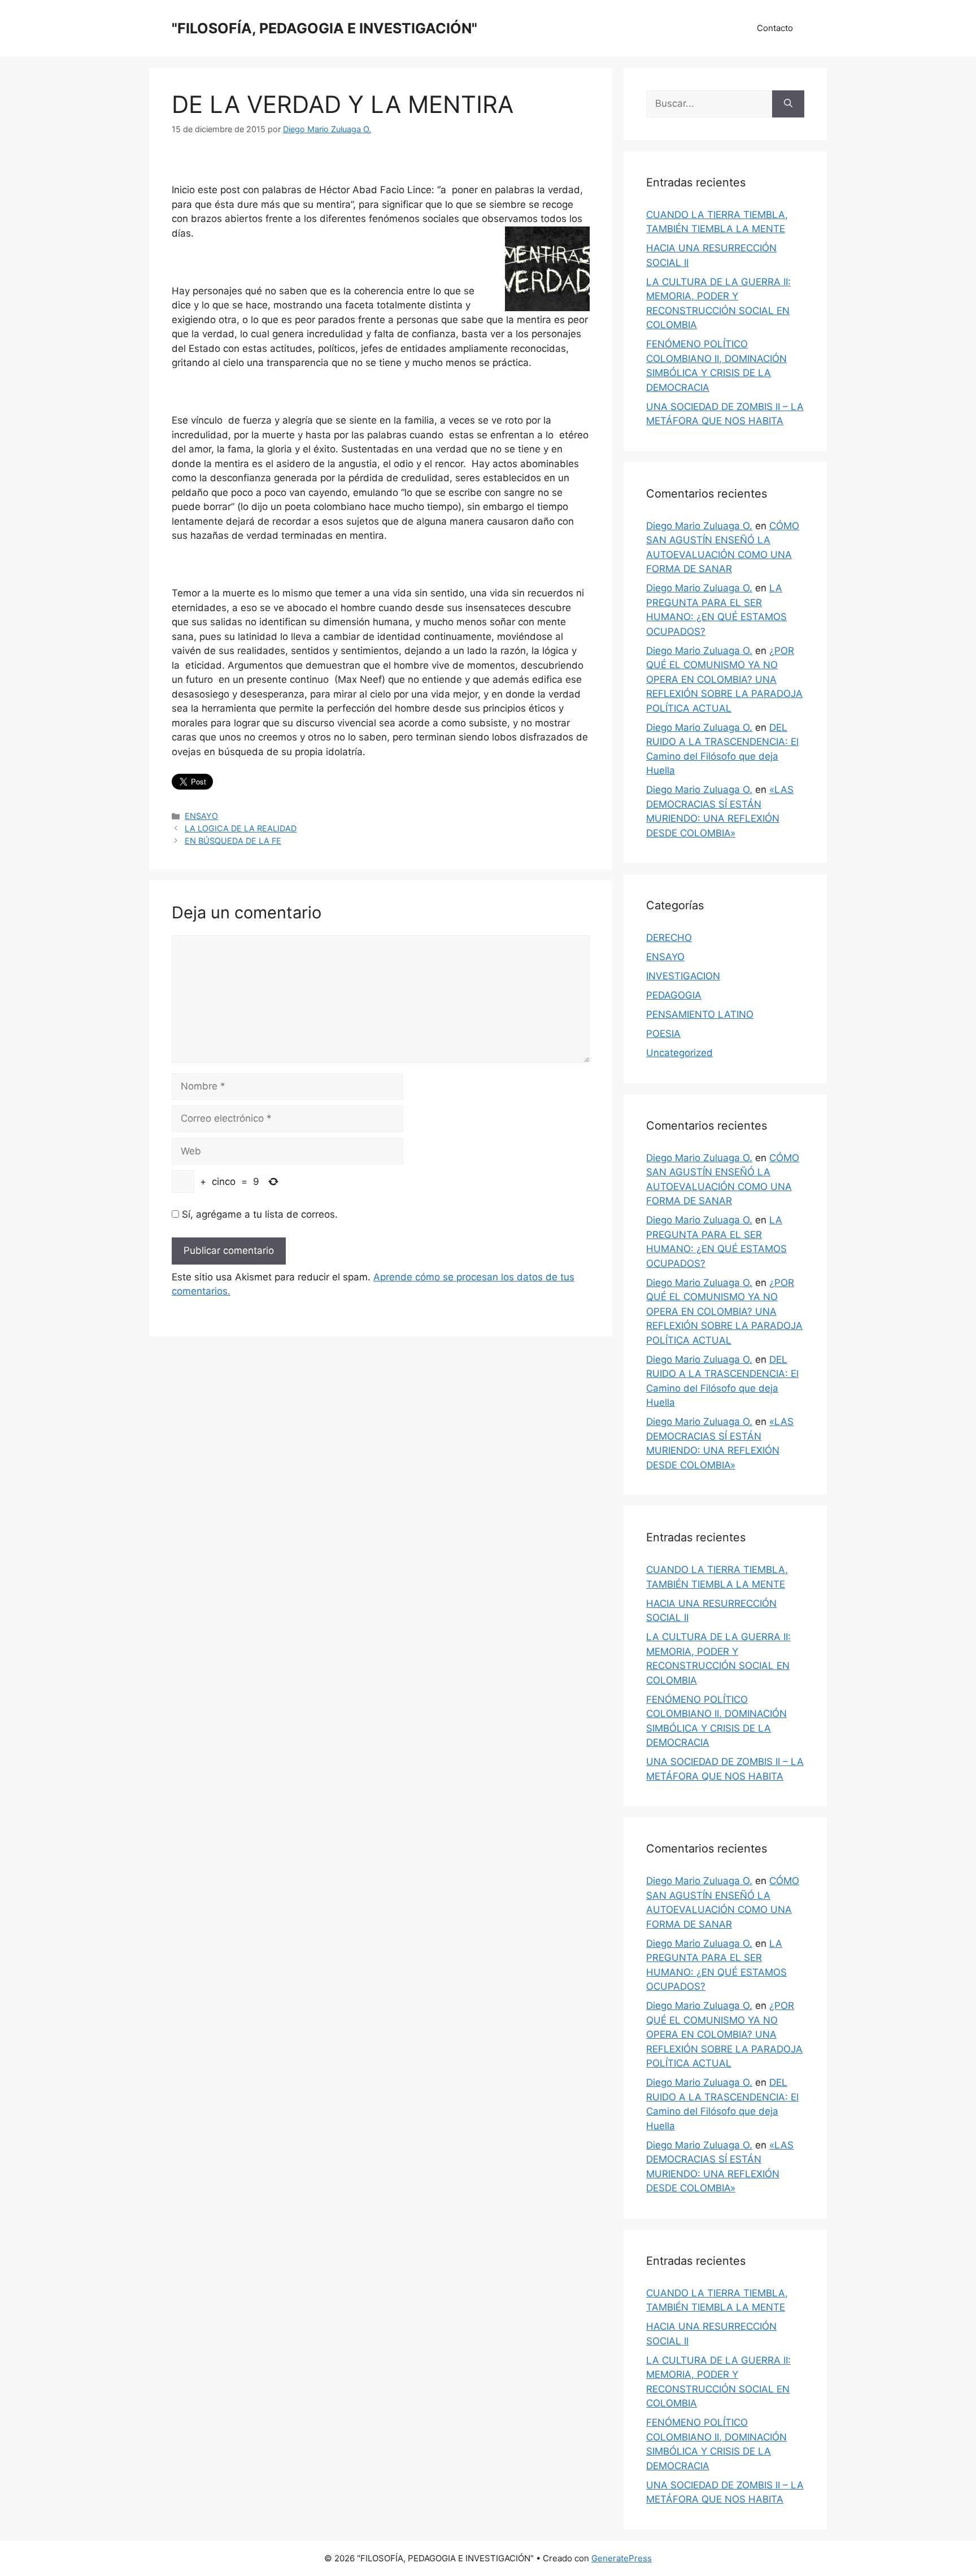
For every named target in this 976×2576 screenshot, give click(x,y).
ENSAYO (201, 816)
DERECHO (669, 938)
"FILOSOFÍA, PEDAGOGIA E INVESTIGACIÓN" (324, 28)
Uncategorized (679, 1053)
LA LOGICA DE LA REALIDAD (241, 828)
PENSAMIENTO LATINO (700, 1014)
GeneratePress (622, 2558)
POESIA (663, 1034)
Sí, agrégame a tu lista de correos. (258, 1214)
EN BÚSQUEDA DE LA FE (233, 841)
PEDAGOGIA (674, 995)
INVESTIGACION (683, 976)
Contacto (775, 28)
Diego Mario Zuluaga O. (699, 526)
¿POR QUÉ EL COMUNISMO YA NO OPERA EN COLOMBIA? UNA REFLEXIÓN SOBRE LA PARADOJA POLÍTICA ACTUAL (724, 679)
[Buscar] (788, 104)
